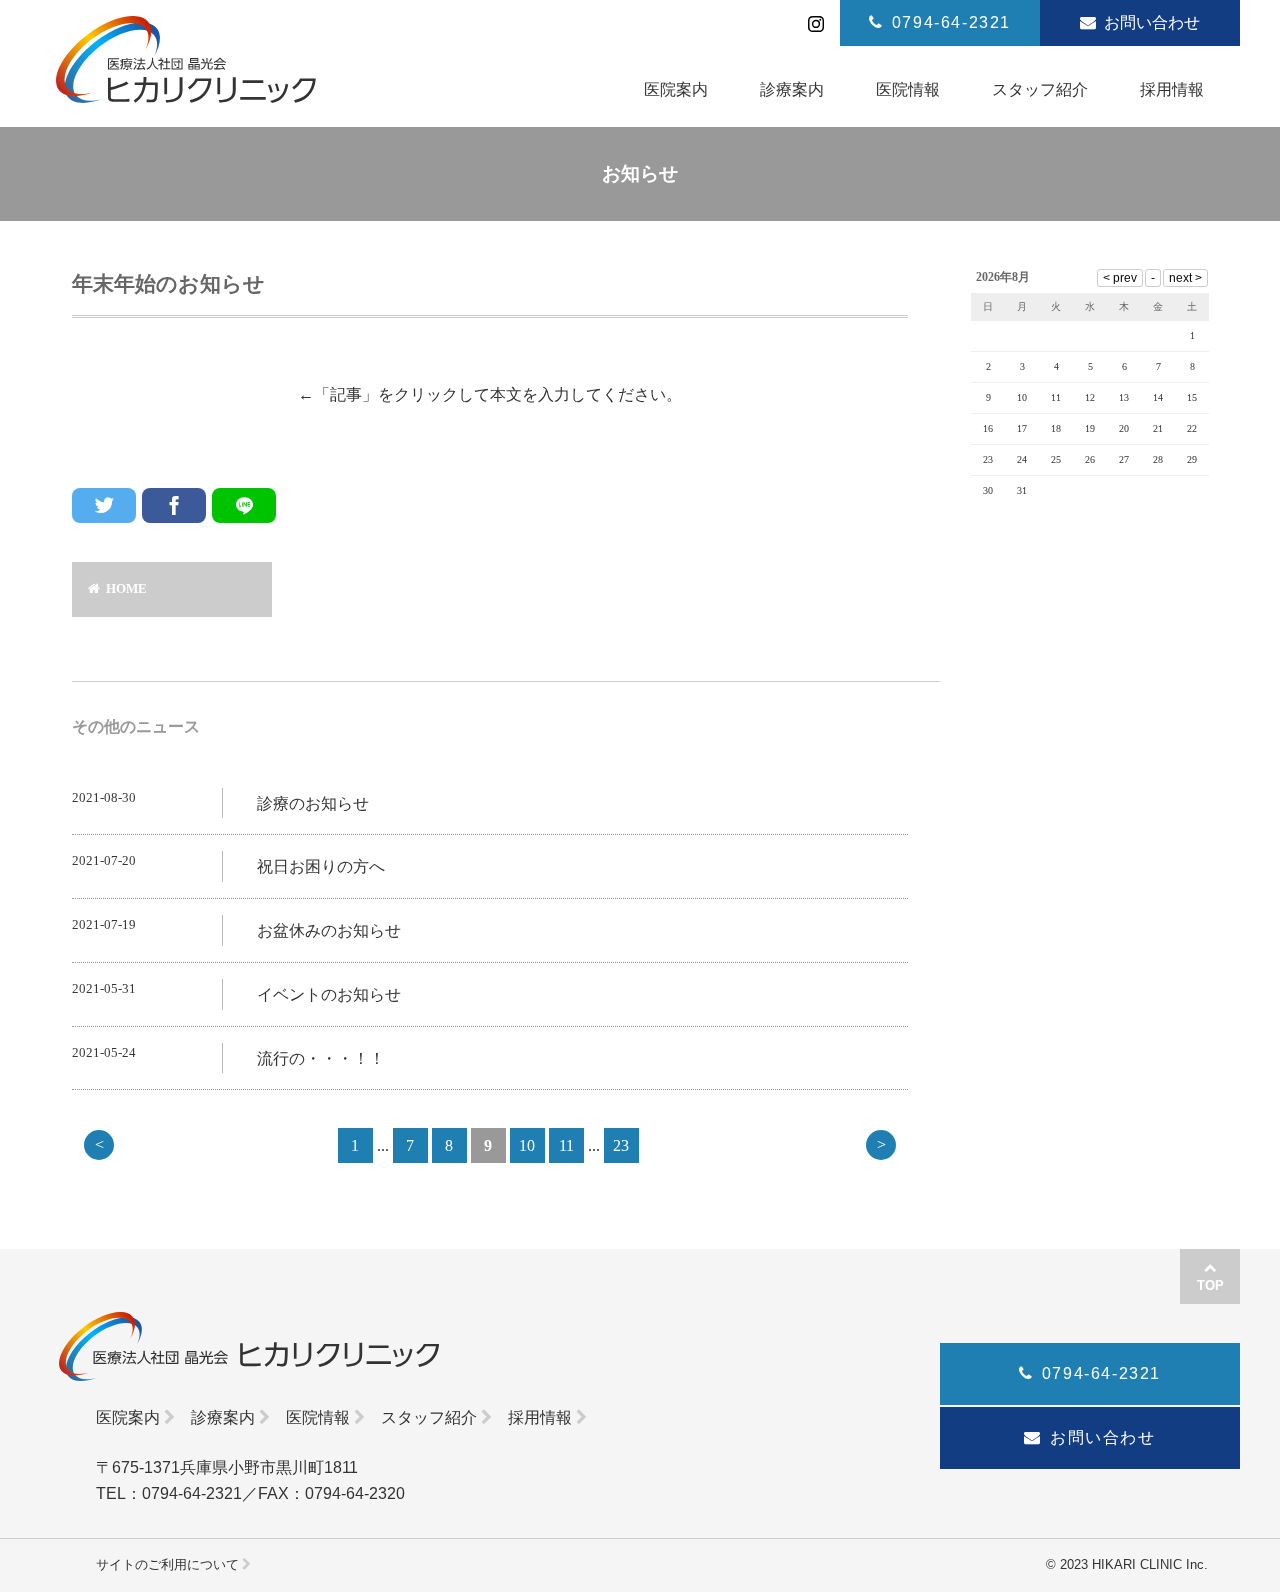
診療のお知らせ (313, 803)
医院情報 (318, 1417)
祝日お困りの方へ (321, 866)
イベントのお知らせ (329, 994)
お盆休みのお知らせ (329, 930)
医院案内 (128, 1417)
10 (527, 1145)
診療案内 (223, 1417)
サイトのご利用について (167, 1565)
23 (621, 1145)
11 (566, 1145)
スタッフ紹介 (429, 1417)
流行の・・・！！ (321, 1058)
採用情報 (540, 1417)
